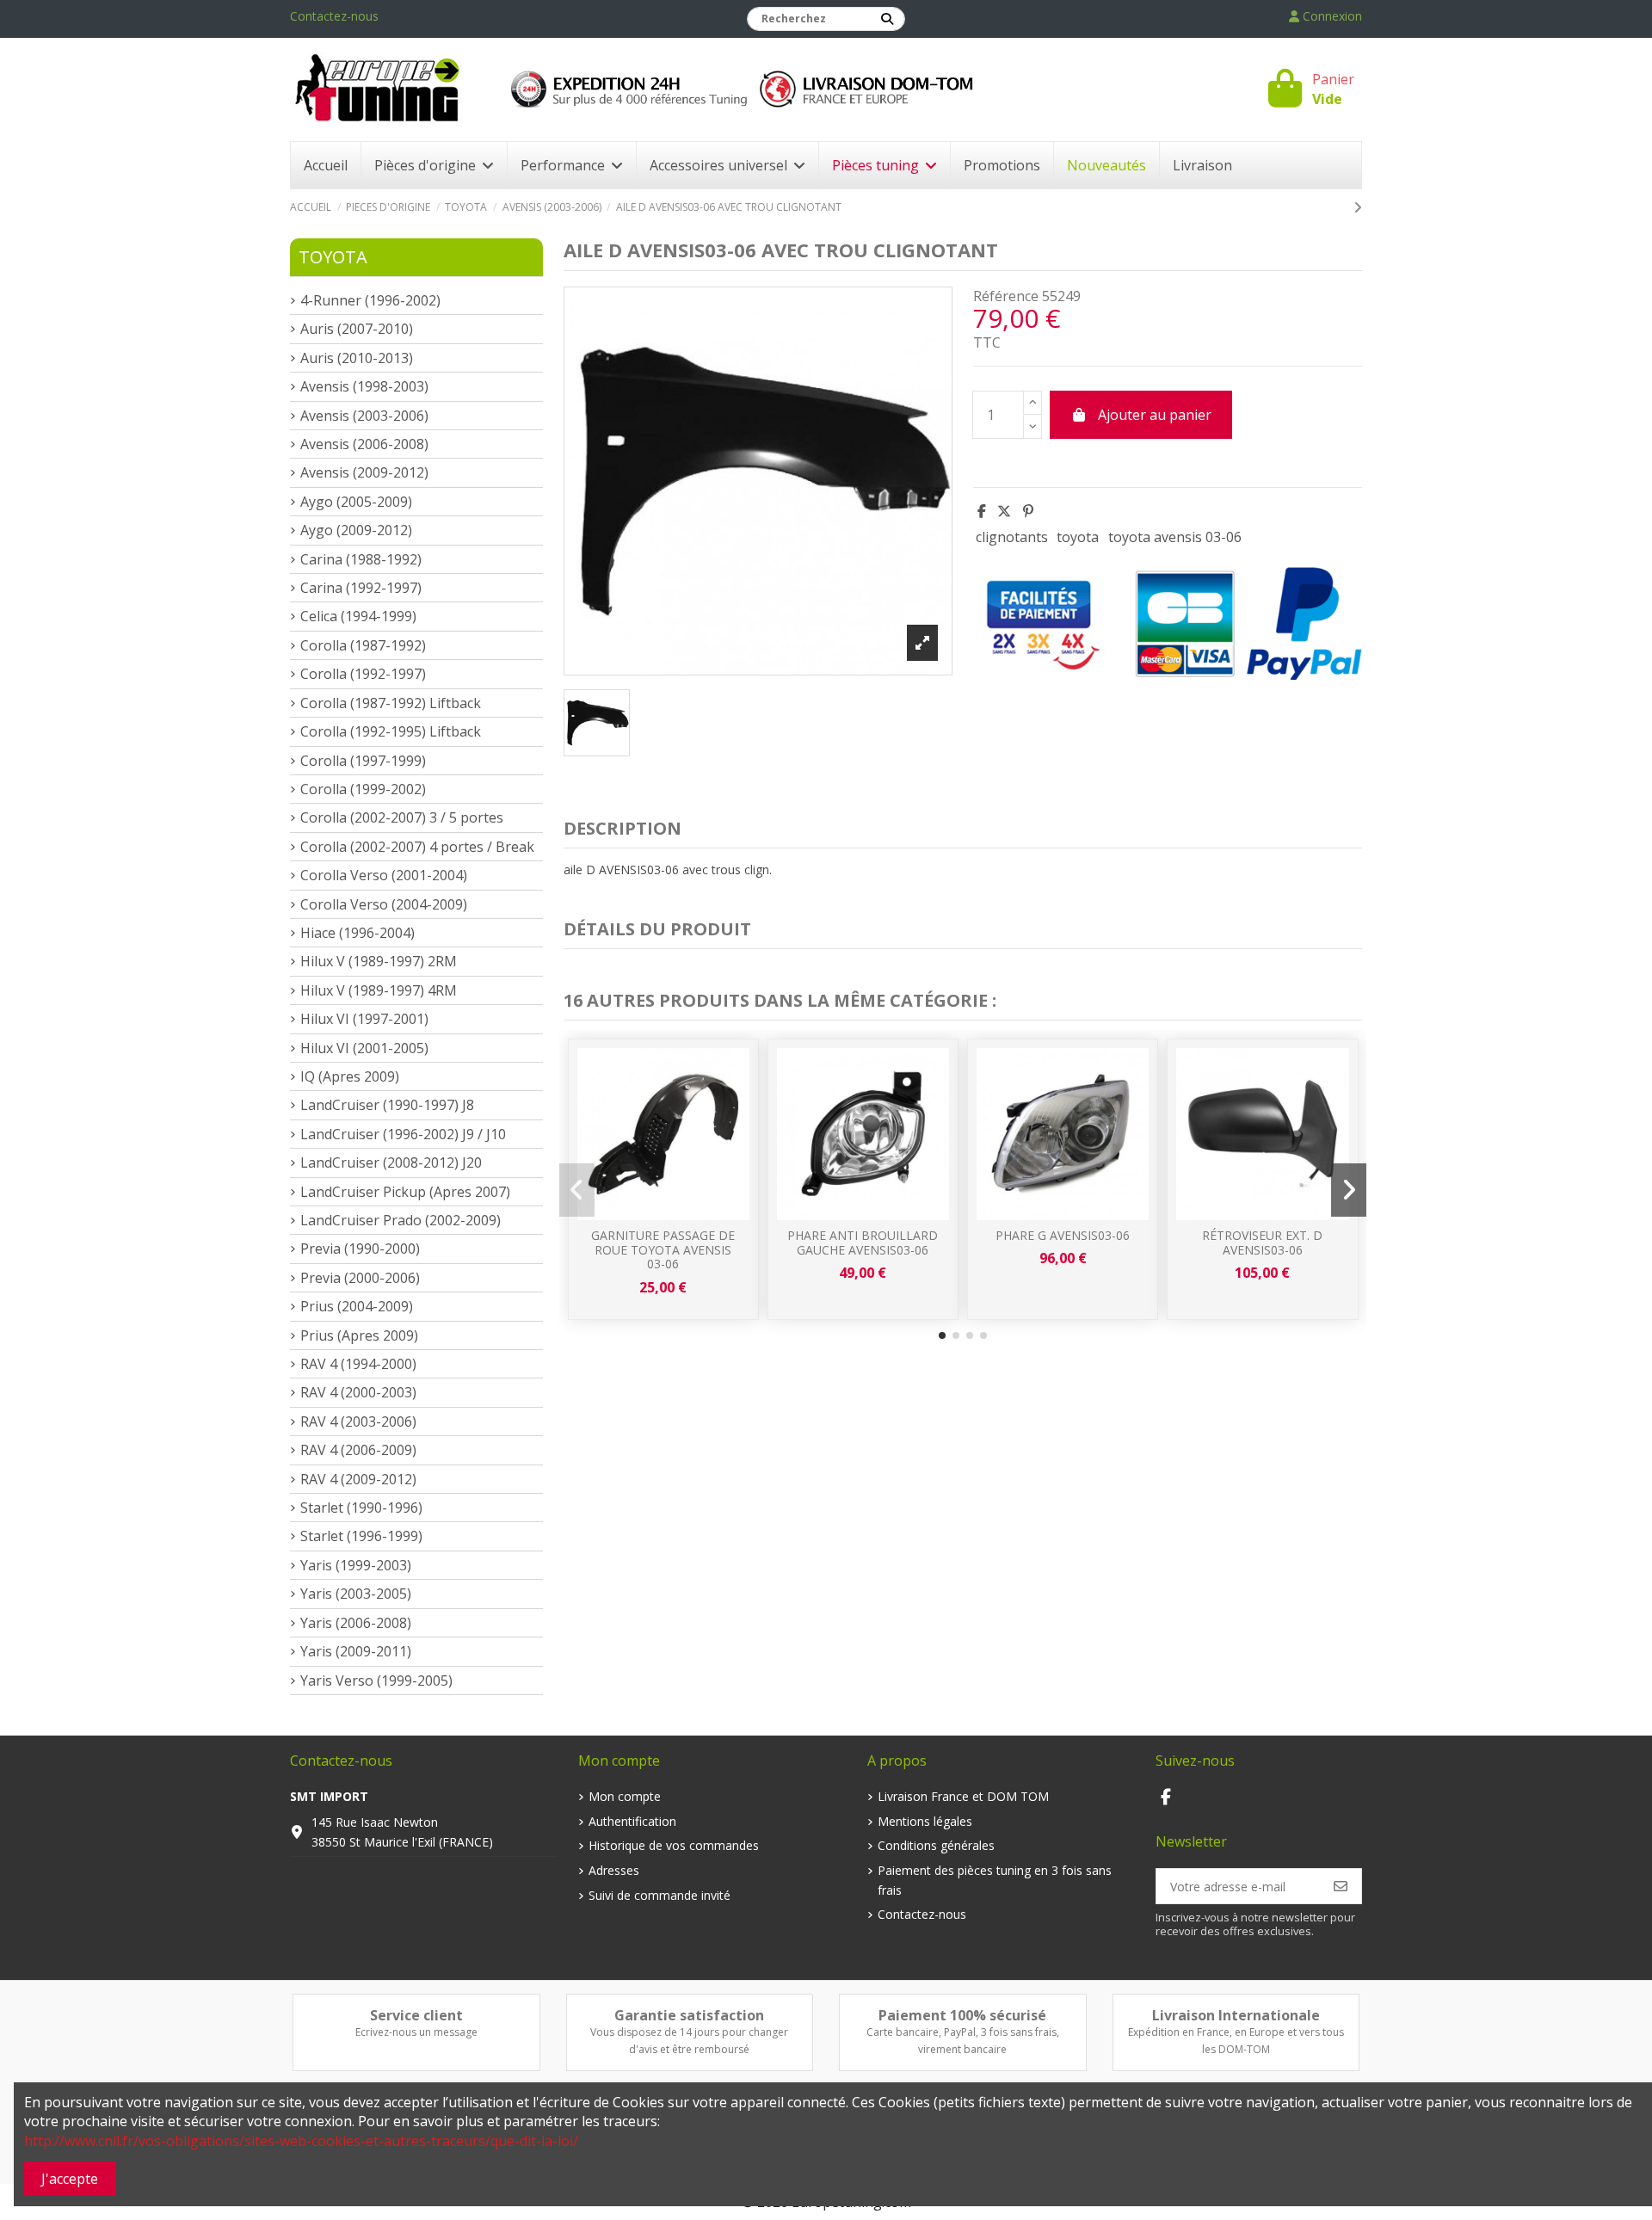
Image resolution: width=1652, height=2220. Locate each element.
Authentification (632, 1821)
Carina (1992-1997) (361, 588)
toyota (1078, 537)
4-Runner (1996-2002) (370, 300)
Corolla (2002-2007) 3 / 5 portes (402, 817)
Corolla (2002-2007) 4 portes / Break (417, 847)
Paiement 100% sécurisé (962, 2015)
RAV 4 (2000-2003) (358, 1392)
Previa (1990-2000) (360, 1249)
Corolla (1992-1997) (363, 674)
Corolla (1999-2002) (363, 789)
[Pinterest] (1028, 511)
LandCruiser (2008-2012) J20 (391, 1162)
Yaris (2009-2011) (356, 1651)
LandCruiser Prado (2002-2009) (401, 1220)
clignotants (1012, 537)
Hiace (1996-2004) (358, 933)
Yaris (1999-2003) (356, 1565)
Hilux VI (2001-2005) (364, 1048)
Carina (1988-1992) (361, 559)
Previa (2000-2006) (360, 1278)
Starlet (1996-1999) (361, 1536)
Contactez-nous (334, 16)
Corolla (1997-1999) (363, 761)
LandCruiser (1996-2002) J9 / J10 (403, 1134)
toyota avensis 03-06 (1175, 537)
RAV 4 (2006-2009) (358, 1450)
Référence (1006, 296)
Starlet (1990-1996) (361, 1508)
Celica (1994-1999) (358, 616)
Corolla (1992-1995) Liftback (391, 731)
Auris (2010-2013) (357, 358)
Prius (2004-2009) (357, 1306)
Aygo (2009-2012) (356, 530)
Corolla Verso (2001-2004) (384, 875)
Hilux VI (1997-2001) (364, 1019)
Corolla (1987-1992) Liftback (391, 703)
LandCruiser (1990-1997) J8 (387, 1105)
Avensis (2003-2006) (364, 416)
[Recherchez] (887, 19)
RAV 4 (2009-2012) (358, 1479)
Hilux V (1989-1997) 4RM (379, 990)
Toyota (333, 257)
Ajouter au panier (1155, 415)
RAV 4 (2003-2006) (358, 1421)
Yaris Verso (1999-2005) (376, 1680)
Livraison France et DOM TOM (963, 1796)
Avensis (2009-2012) (364, 472)
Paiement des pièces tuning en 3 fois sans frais (995, 1880)
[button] (942, 1335)
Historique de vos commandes (674, 1845)
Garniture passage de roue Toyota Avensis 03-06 (663, 1250)
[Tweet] (1004, 511)
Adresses (614, 1870)
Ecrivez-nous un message (416, 2032)
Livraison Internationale (1236, 2015)
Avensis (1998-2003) (364, 386)
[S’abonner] (1341, 1886)
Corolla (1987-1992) (363, 645)
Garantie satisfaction (689, 2015)
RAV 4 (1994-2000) (358, 1364)
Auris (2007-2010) (357, 329)
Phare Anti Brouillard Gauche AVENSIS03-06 (863, 1243)
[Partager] (982, 511)
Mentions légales (925, 1821)
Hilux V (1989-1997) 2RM (379, 961)
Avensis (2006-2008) (364, 444)
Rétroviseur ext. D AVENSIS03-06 (1262, 1243)
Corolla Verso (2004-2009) (384, 904)
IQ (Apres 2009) (350, 1076)
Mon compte (625, 1796)
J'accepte (70, 2179)
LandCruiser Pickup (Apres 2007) (405, 1192)
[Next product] (1358, 207)
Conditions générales (936, 1845)
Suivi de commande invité (660, 1895)
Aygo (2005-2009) (356, 502)
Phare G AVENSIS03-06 (1063, 1235)
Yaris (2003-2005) (356, 1594)
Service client (416, 2015)
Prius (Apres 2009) (359, 1335)
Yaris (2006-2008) (356, 1623)
